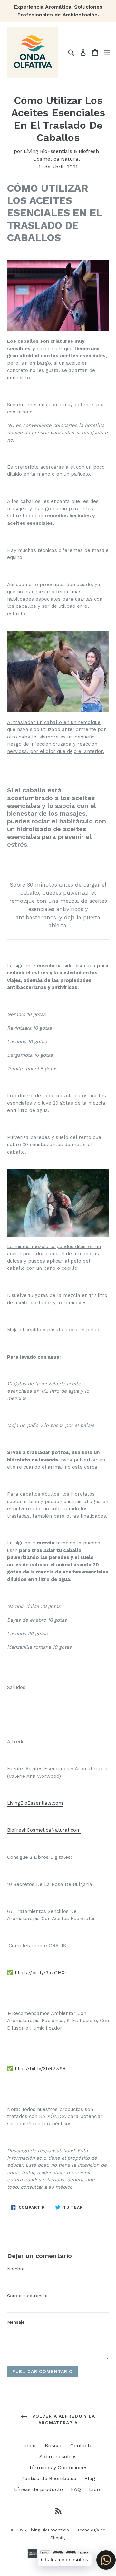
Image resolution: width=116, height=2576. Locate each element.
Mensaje (16, 2322)
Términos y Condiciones (58, 2467)
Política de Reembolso (49, 2478)
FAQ (76, 2489)
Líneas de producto (39, 2489)
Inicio (30, 2445)
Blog (90, 2478)
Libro (95, 2489)
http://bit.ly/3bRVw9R (40, 2069)
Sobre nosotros (58, 2456)
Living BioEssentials (49, 2530)
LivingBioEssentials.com (35, 1803)
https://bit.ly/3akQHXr (41, 1973)
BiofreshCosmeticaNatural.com (44, 1830)
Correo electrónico (27, 2296)
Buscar (53, 2445)
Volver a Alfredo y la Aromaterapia (63, 2419)
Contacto (81, 2445)
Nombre (16, 2269)
